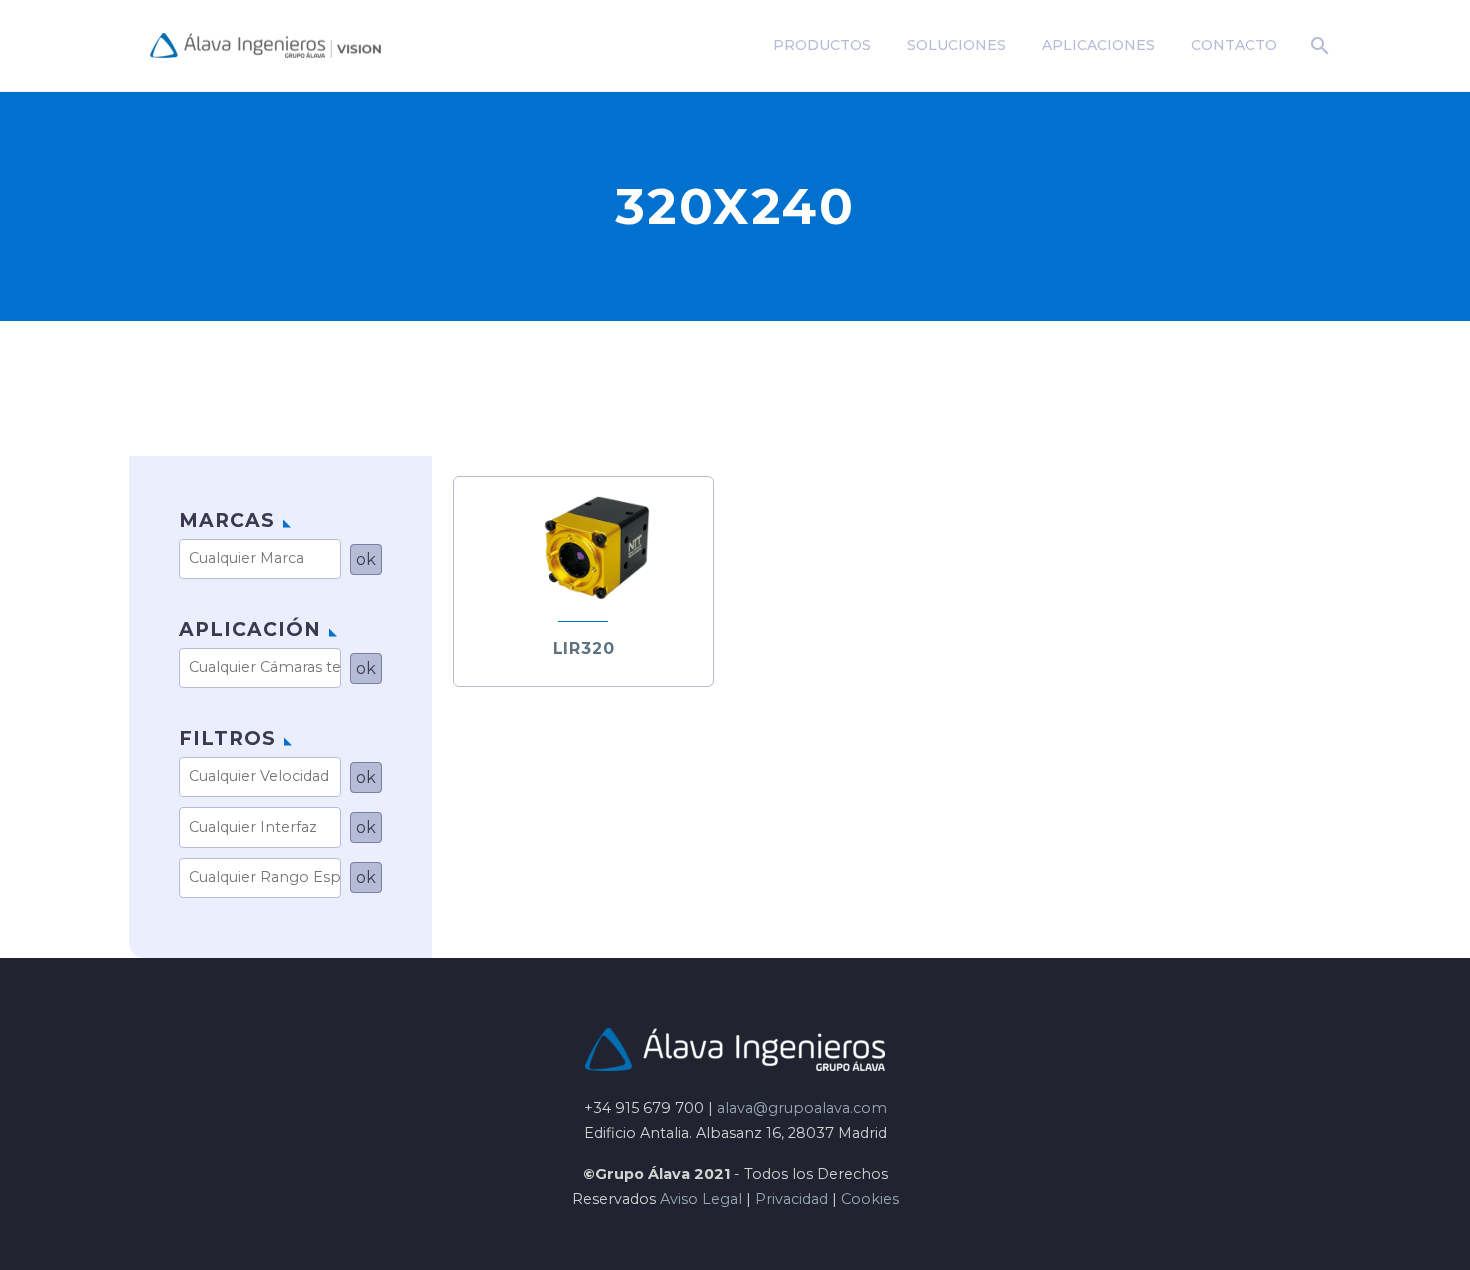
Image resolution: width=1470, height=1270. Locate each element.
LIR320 (584, 648)
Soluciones (956, 45)
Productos (822, 45)
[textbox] (267, 558)
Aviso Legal (701, 1199)
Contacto (1234, 45)
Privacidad (791, 1199)
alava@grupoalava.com (802, 1108)
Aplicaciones (1098, 45)
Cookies (870, 1199)
